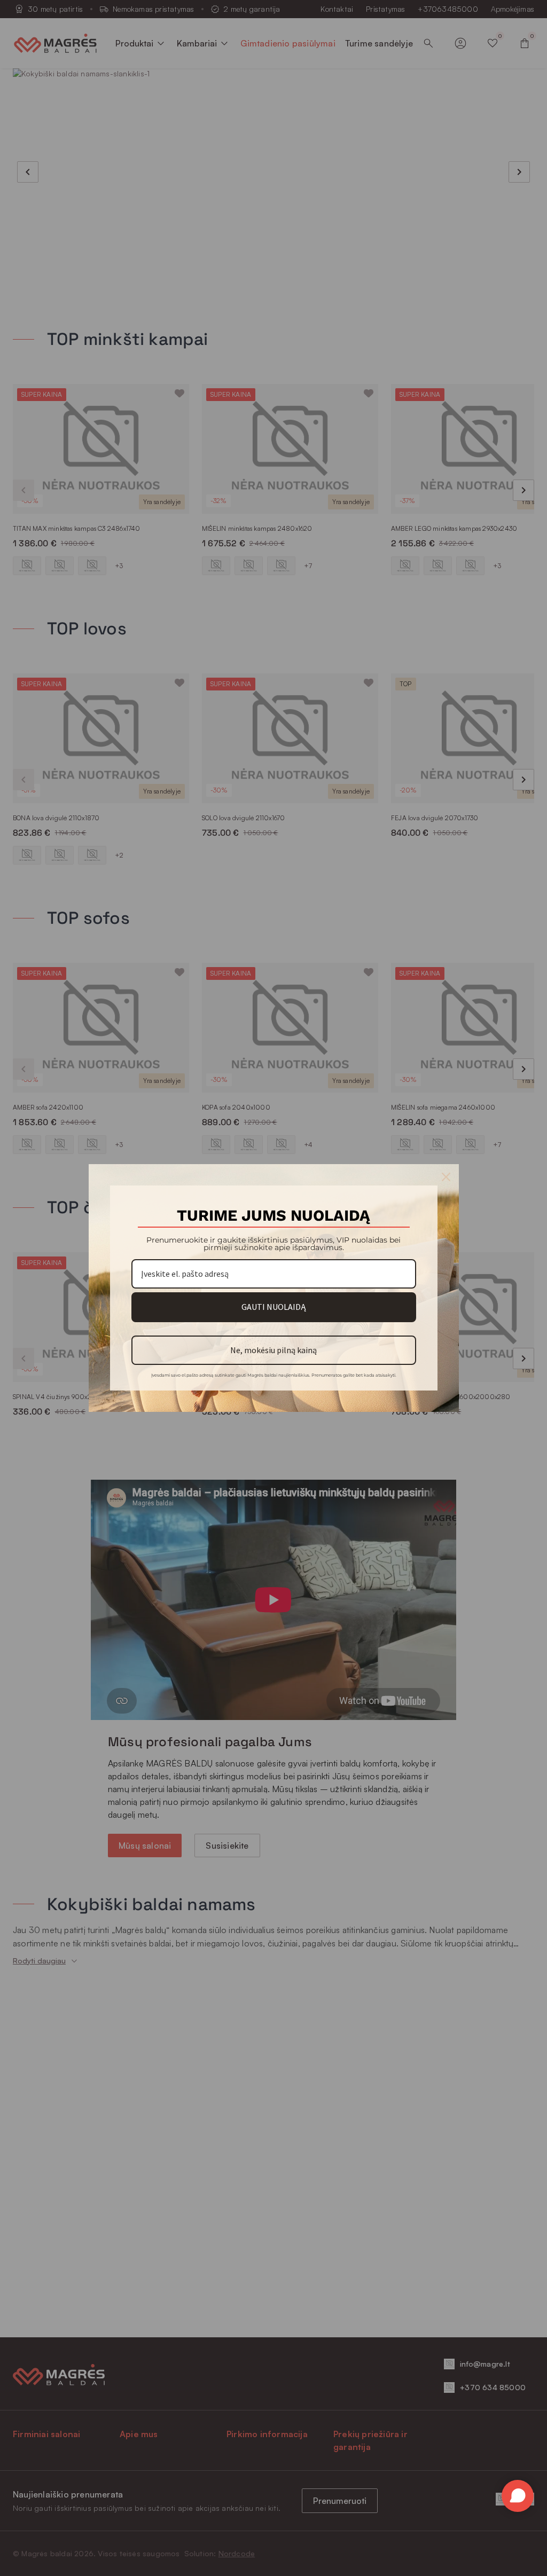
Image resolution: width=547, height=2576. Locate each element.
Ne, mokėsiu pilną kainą (273, 1350)
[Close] (446, 1177)
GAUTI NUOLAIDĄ (273, 1307)
